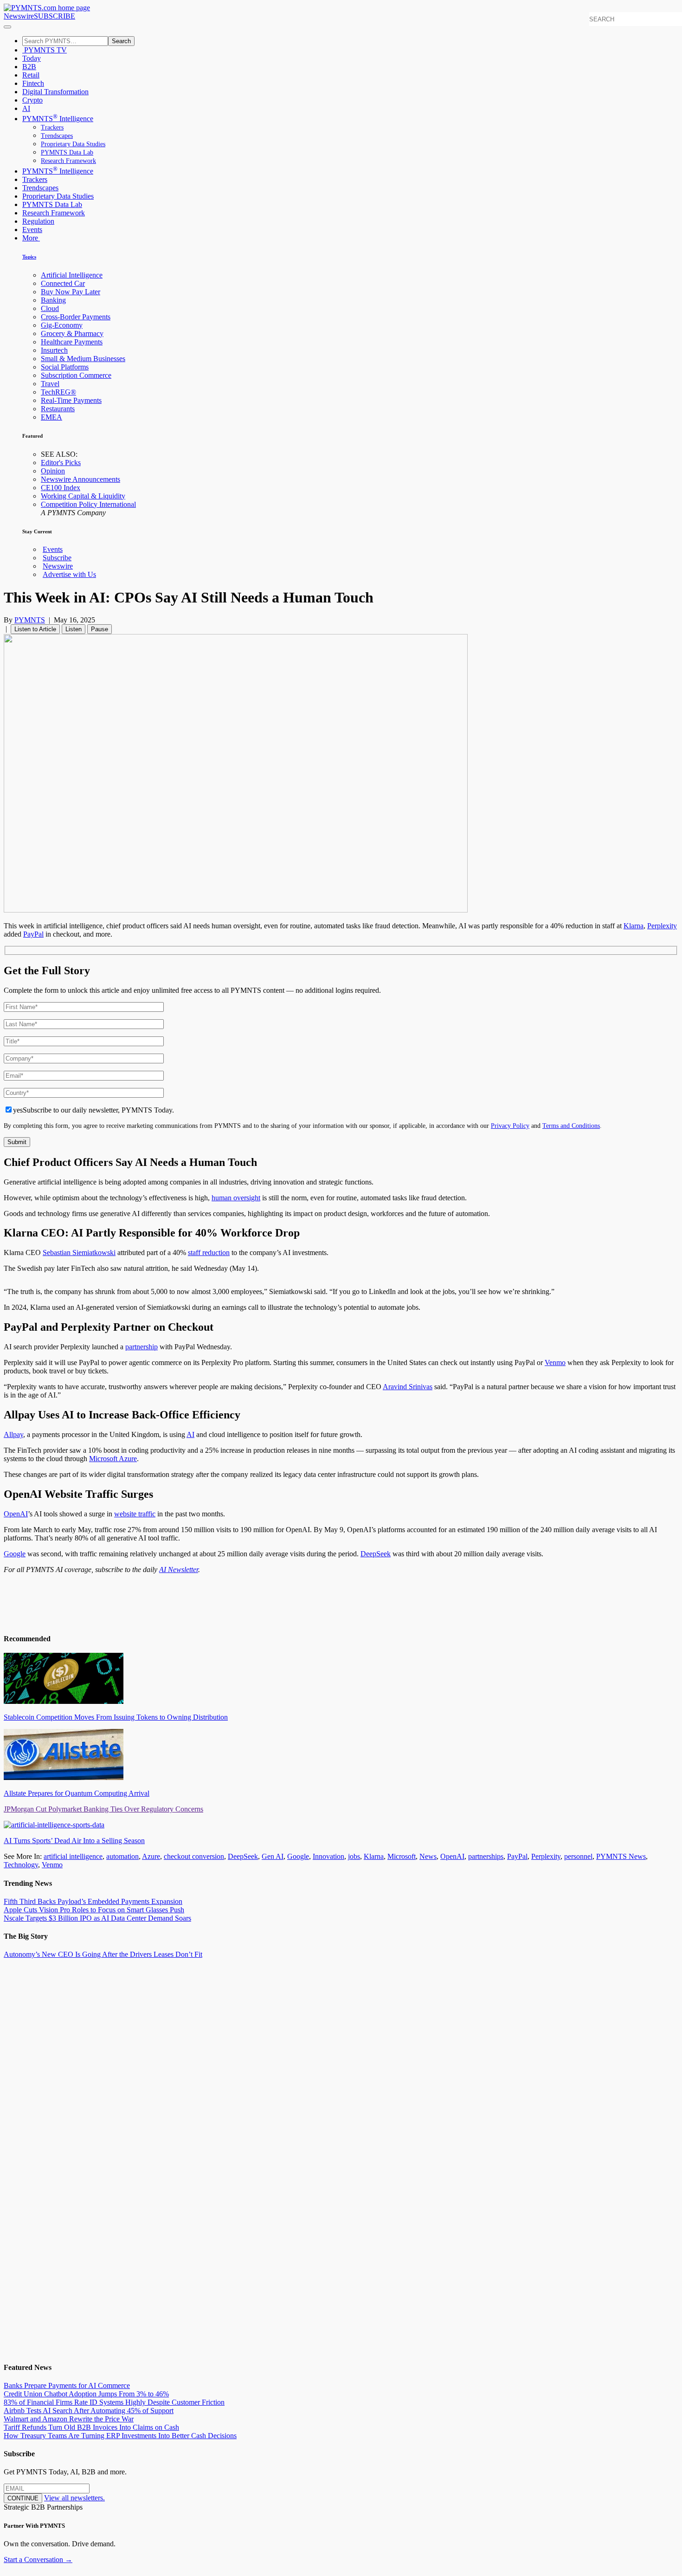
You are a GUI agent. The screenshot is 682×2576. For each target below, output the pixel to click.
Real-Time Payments (71, 400)
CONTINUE (23, 2498)
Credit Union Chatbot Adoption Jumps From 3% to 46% (86, 2394)
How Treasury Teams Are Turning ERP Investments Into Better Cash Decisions (120, 2436)
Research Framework (68, 161)
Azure (151, 1856)
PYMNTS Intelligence (58, 119)
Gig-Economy (62, 325)
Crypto (32, 100)
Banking (53, 300)
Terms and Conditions (571, 1126)
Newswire (19, 16)
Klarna (634, 926)
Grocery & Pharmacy (72, 333)
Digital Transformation (55, 92)
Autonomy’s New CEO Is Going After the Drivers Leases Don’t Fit (103, 1954)
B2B (29, 67)
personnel (578, 1856)
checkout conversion (194, 1856)
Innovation (328, 1856)
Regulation (38, 221)
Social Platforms (65, 367)
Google (298, 1856)
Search (121, 41)
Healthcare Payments (72, 342)
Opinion (53, 471)
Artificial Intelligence (72, 275)
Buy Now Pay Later (71, 292)
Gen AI (273, 1856)
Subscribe (57, 558)
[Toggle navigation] (7, 27)
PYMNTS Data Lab (67, 152)
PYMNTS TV (45, 50)
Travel (50, 384)
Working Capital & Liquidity (83, 496)
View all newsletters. (74, 2498)
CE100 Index (61, 488)
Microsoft (402, 1856)
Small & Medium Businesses (83, 359)
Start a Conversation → (38, 2560)
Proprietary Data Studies (73, 144)
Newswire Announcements (80, 479)
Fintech (33, 83)
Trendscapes (57, 136)
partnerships (486, 1856)
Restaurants (58, 409)
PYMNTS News (621, 1856)
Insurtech (54, 350)
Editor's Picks (61, 463)
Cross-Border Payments (76, 317)
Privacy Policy (510, 1126)
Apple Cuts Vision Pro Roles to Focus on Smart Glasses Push (94, 1910)
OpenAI (452, 1856)
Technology (21, 1865)
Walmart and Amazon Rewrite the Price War (69, 2419)
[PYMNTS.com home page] (47, 8)
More (31, 238)
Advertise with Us (69, 574)
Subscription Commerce (76, 375)
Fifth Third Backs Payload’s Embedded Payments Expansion (93, 1901)
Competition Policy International (88, 504)
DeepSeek (243, 1856)
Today (32, 58)
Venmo (52, 1865)
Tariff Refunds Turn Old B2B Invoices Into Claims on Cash (91, 2427)
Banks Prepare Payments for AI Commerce (67, 2385)
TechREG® (58, 392)
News (428, 1856)
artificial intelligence (73, 1856)
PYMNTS (30, 620)
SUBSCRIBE (55, 16)
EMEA (51, 417)
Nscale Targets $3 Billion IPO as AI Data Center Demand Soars (97, 1918)
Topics (29, 257)
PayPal (33, 934)
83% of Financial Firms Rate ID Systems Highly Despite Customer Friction (114, 2402)
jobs (354, 1856)
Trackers (52, 127)
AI (26, 108)
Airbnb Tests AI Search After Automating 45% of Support (89, 2411)
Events (32, 230)
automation (122, 1856)
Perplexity (662, 926)
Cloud (50, 308)
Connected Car (63, 283)
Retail (31, 75)
